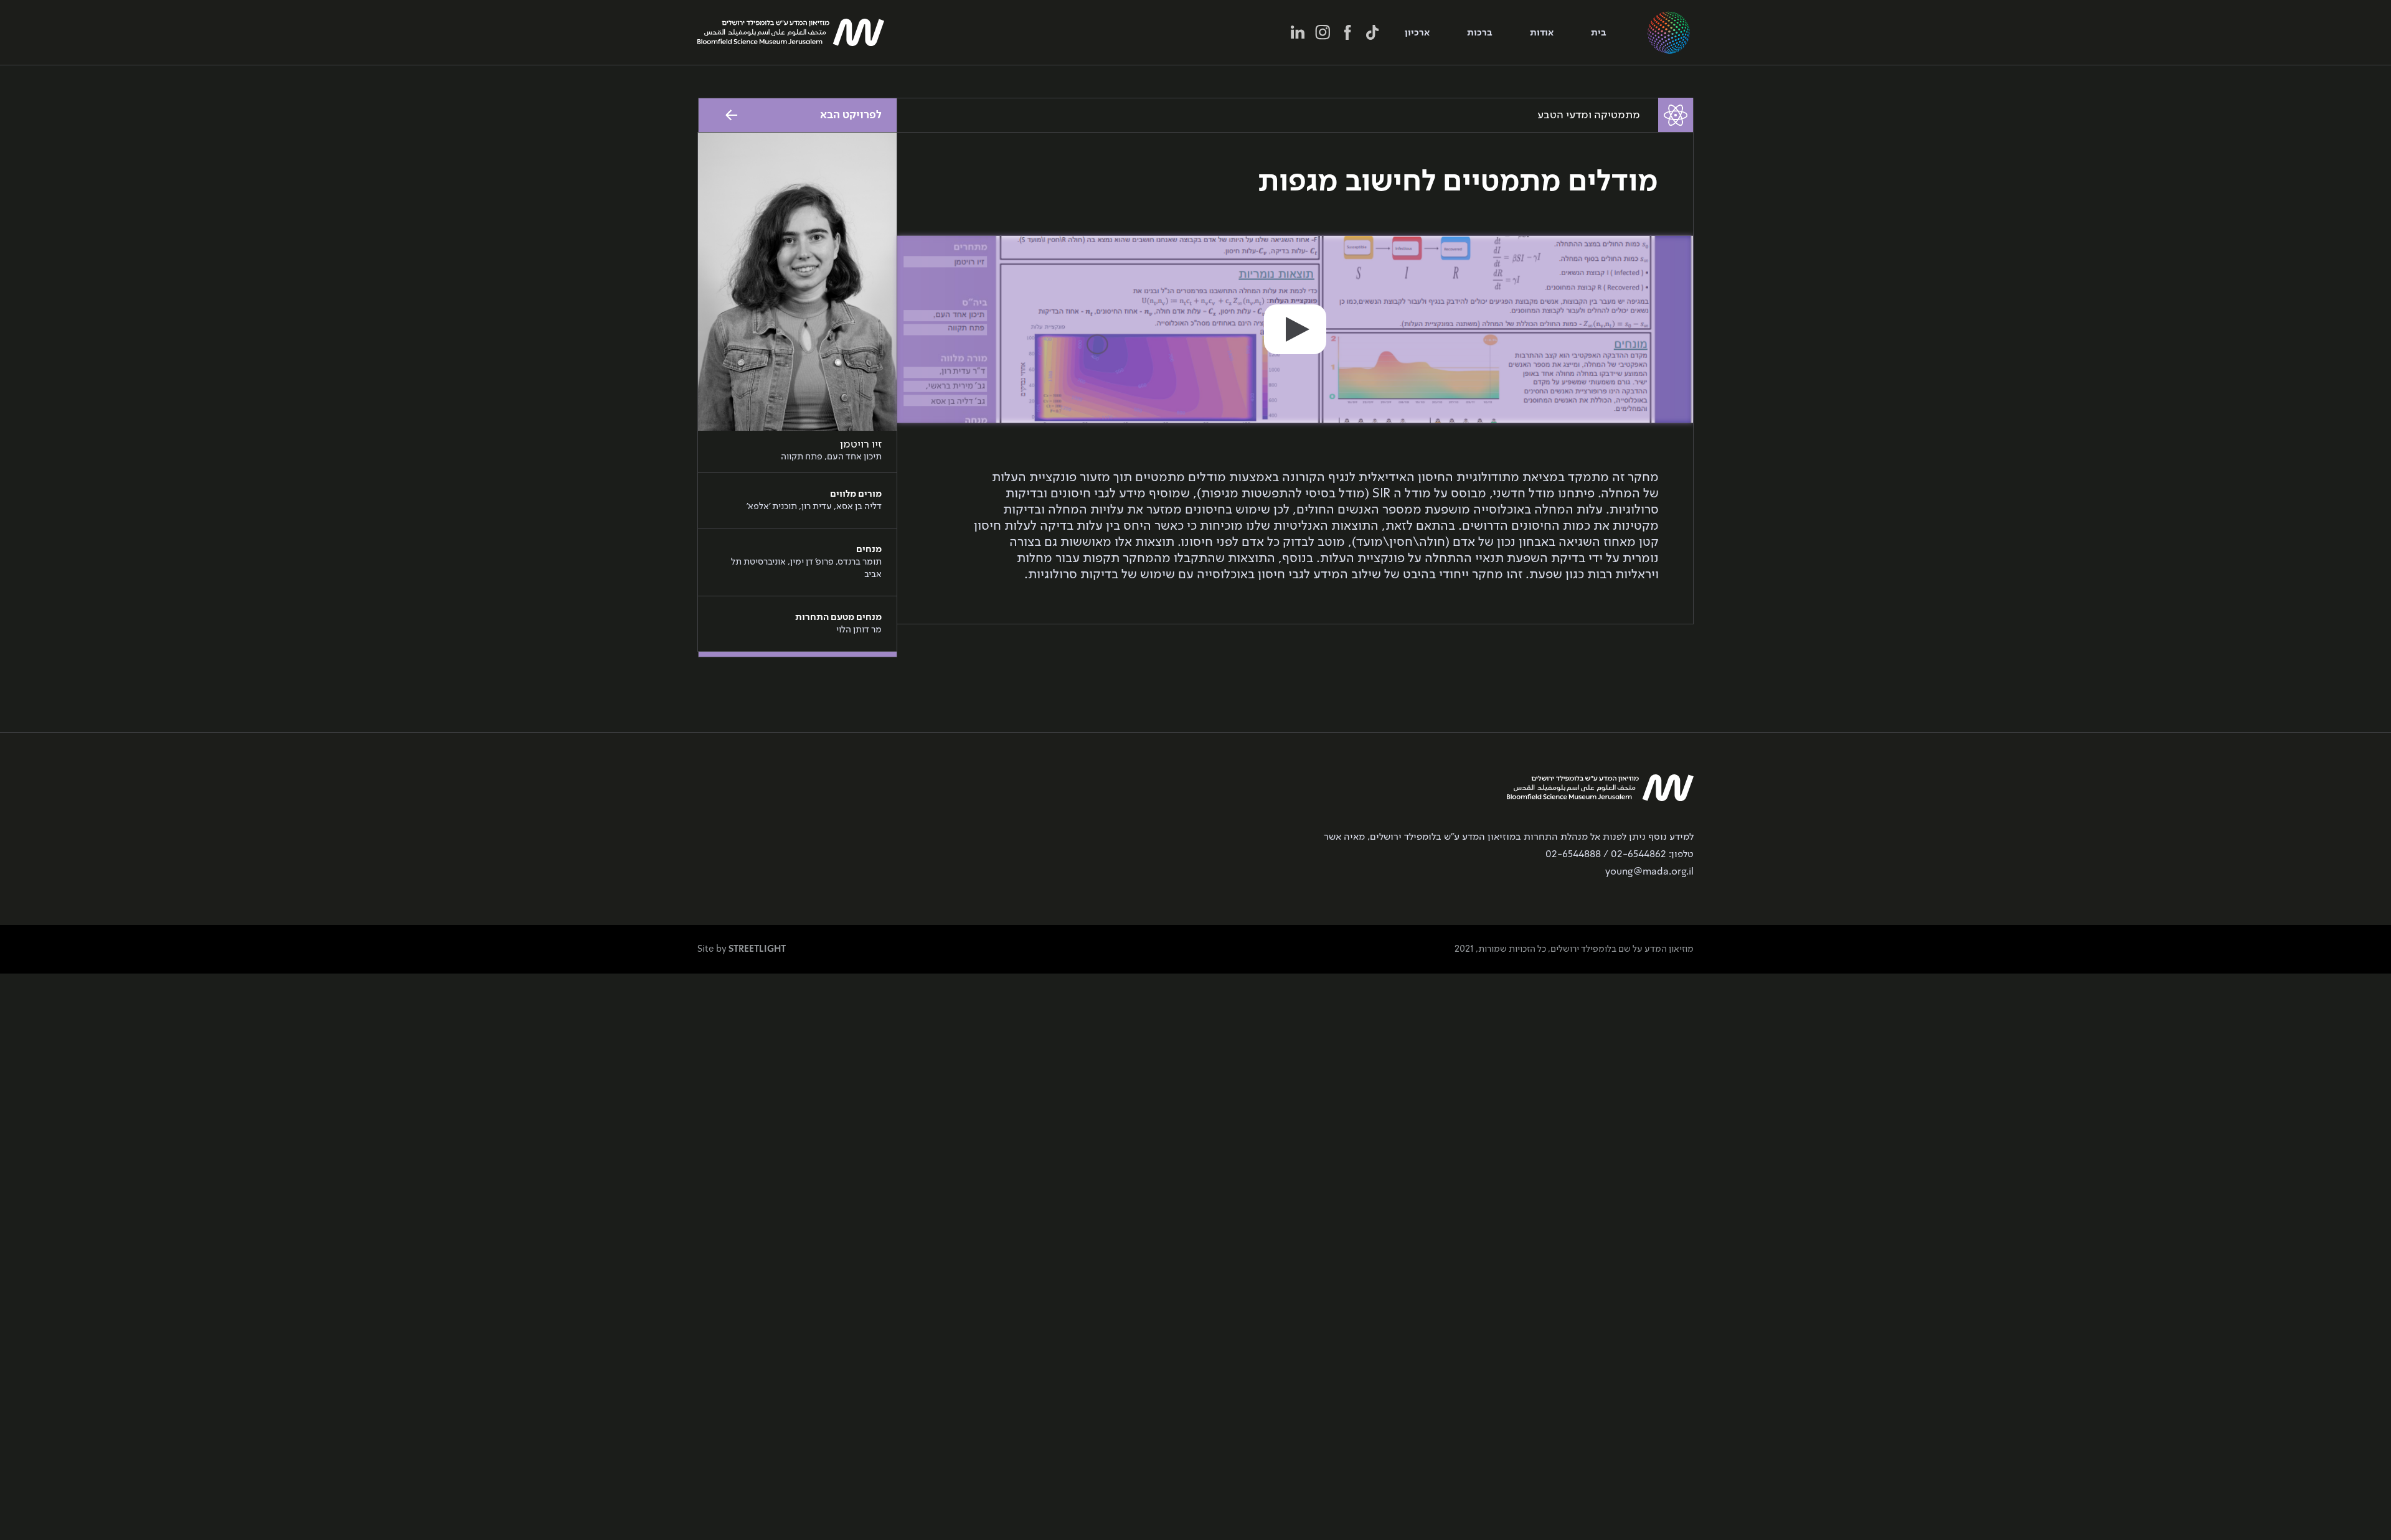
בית (1599, 33)
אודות (1542, 33)
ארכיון (1417, 33)
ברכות (1480, 33)
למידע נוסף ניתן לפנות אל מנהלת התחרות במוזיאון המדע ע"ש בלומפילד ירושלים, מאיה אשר (1509, 837)
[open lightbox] (1295, 329)
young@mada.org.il (1649, 872)
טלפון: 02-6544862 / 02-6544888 (1620, 855)
